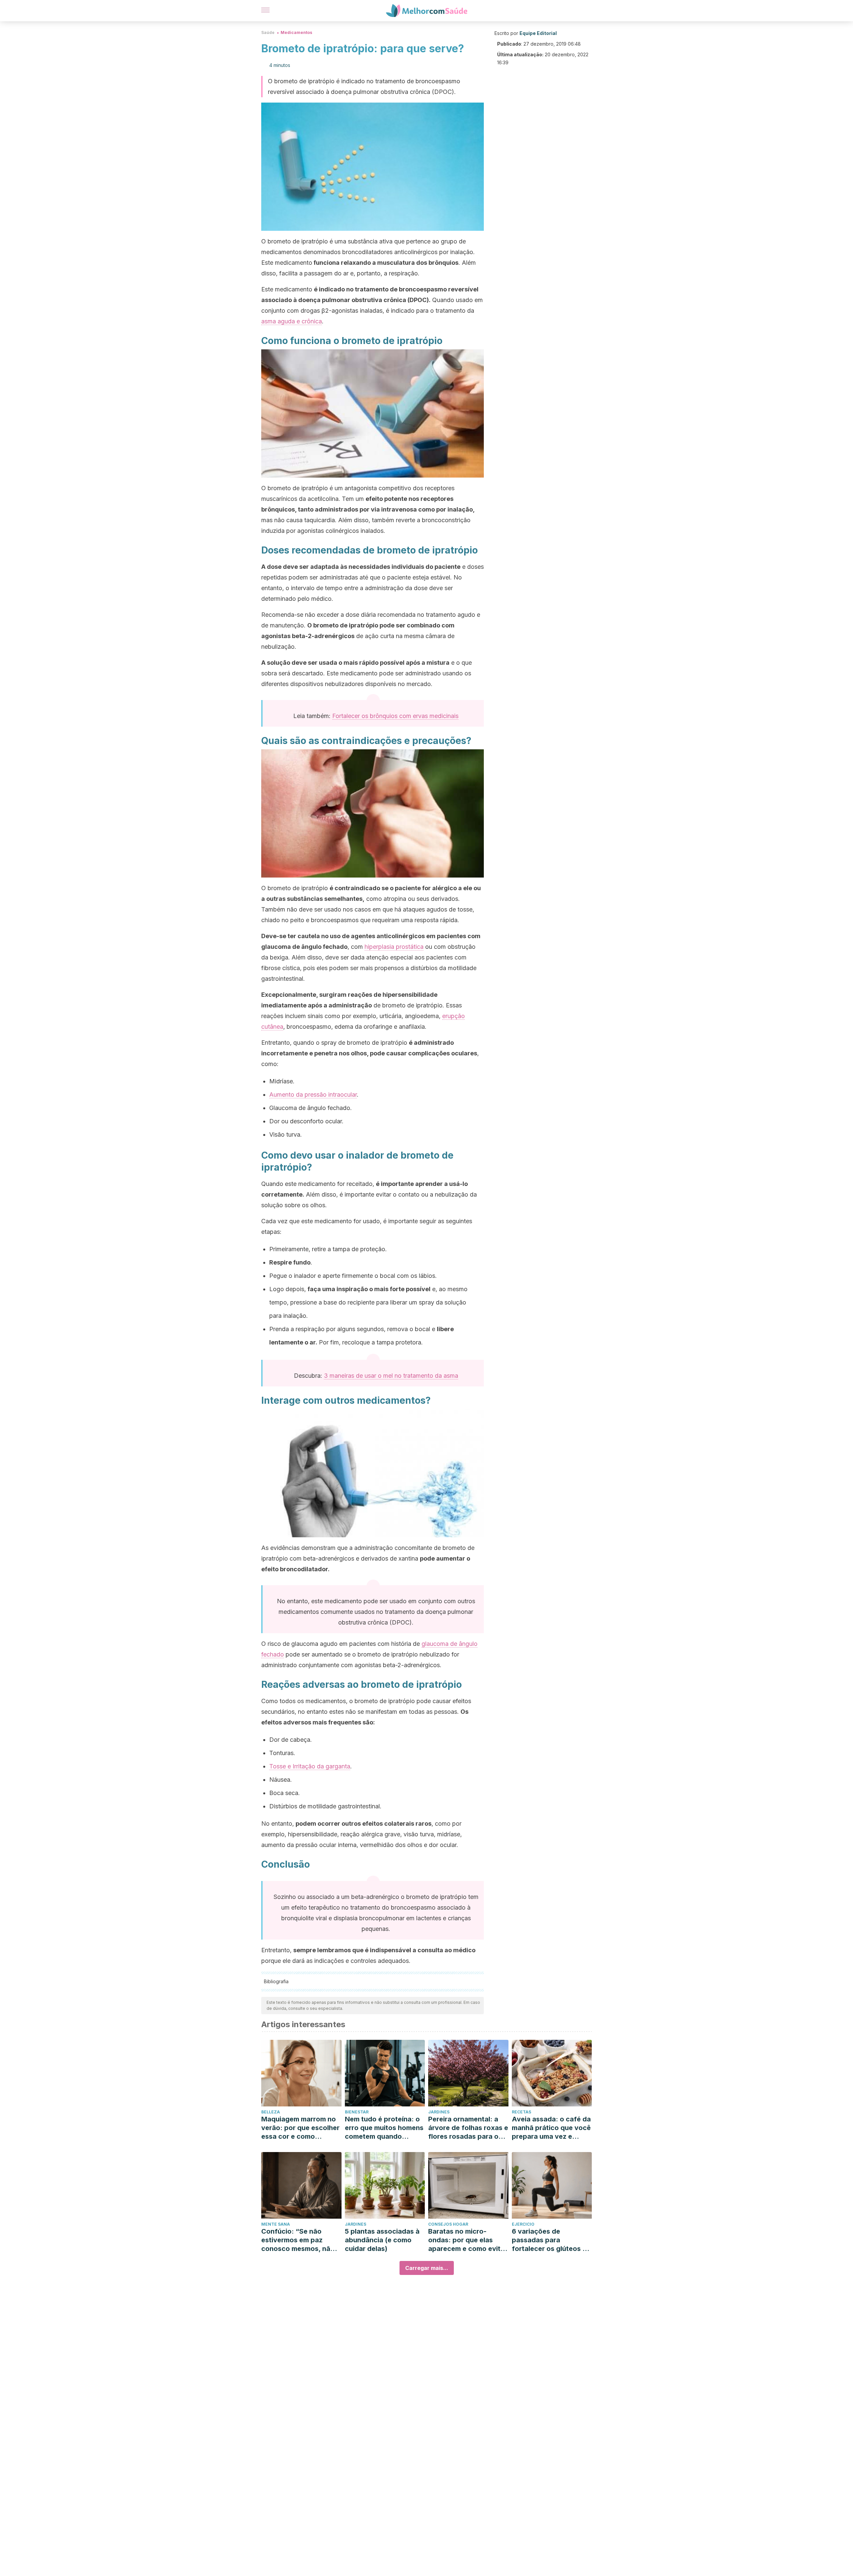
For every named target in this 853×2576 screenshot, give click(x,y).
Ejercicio (523, 2224)
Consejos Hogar (448, 2224)
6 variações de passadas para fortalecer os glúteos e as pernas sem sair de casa (549, 2240)
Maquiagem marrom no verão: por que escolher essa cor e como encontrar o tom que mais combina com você (300, 2128)
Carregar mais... (427, 2268)
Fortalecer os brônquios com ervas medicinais (395, 716)
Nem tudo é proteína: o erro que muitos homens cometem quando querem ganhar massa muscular (384, 2128)
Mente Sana (276, 2224)
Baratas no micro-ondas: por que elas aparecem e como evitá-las (468, 2240)
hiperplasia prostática (394, 947)
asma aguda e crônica (292, 321)
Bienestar (357, 2112)
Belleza (271, 2112)
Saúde (268, 32)
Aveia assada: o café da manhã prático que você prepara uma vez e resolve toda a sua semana (551, 2128)
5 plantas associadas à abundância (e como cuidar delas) (382, 2240)
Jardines (439, 2112)
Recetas (521, 2112)
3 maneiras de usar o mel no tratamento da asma (391, 1376)
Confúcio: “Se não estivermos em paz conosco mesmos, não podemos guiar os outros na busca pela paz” (298, 2240)
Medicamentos (296, 32)
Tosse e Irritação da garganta (310, 1766)
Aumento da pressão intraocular (313, 1095)
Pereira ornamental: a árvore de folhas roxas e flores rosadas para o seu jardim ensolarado (468, 2128)
